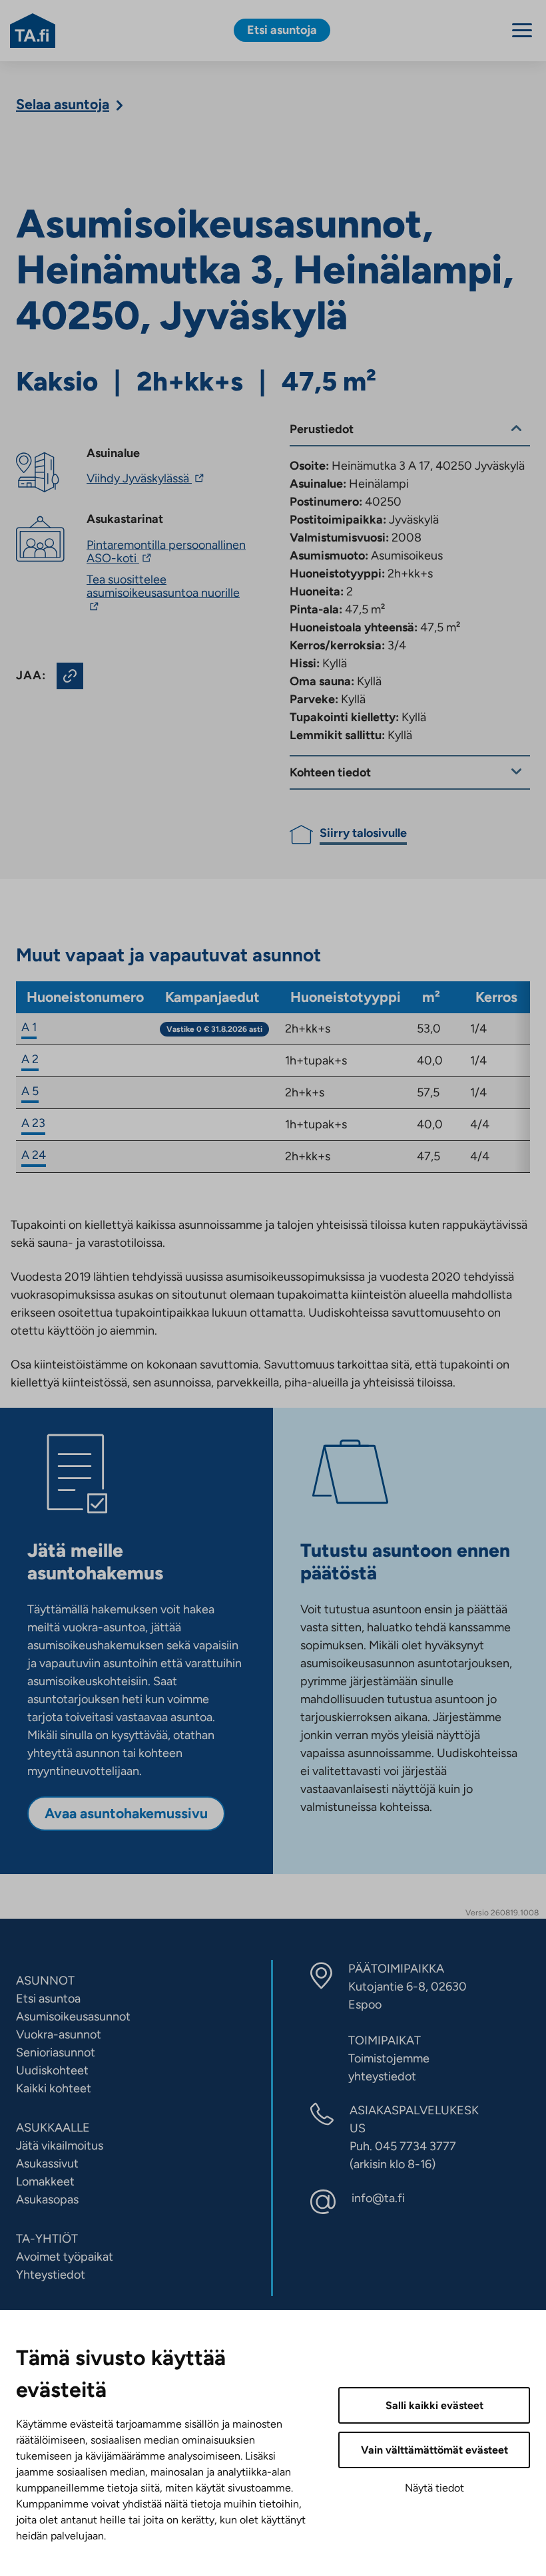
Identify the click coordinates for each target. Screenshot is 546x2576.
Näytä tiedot (434, 2488)
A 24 (34, 1155)
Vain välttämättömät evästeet (434, 2450)
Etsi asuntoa (48, 1999)
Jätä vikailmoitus (60, 2146)
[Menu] (522, 30)
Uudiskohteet (52, 2070)
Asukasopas (47, 2199)
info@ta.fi (378, 2198)
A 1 (29, 1027)
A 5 (30, 1091)
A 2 (30, 1059)
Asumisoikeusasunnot (73, 2016)
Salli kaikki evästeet (434, 2405)
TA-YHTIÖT (47, 2239)
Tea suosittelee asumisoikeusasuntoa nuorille (163, 593)
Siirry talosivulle (363, 833)
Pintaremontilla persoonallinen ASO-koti (166, 552)
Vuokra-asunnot (59, 2034)
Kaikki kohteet (54, 2088)
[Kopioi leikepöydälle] (70, 676)
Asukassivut (47, 2164)
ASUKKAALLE (53, 2128)
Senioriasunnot (56, 2052)
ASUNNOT (45, 1981)
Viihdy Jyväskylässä (147, 478)
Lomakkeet (45, 2181)
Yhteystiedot (51, 2275)
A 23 (33, 1123)
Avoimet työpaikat (65, 2257)
